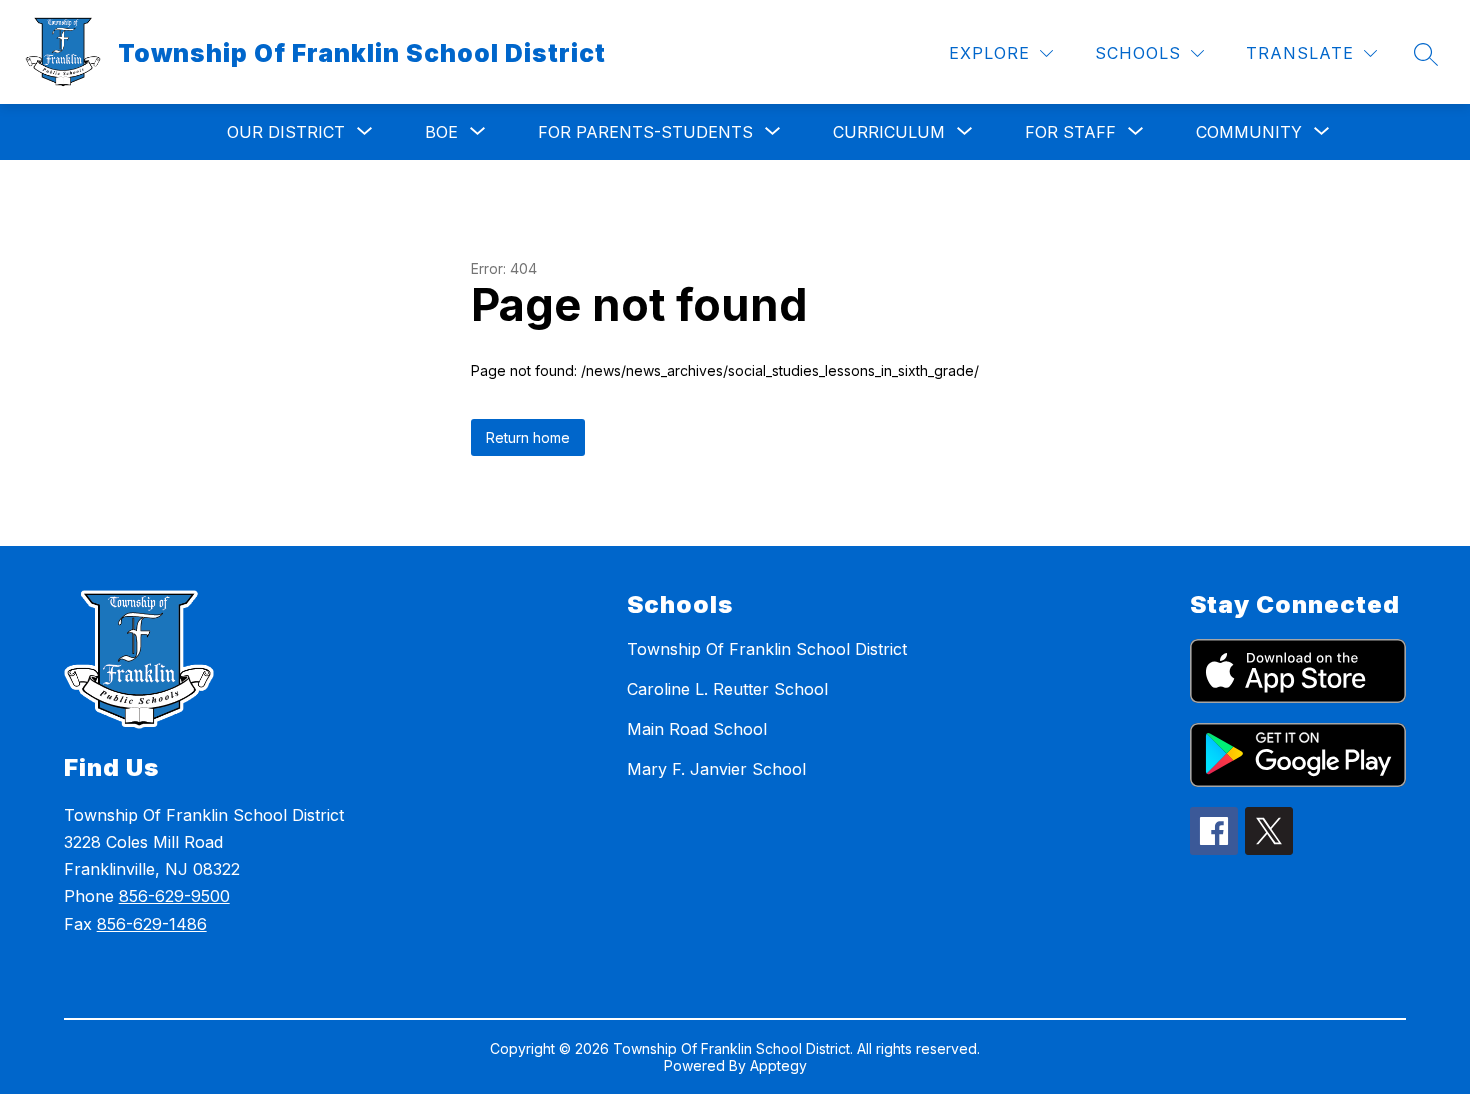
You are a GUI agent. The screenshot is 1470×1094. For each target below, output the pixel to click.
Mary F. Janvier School (716, 769)
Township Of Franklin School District (767, 649)
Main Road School (697, 729)
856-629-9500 (174, 896)
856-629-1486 (152, 924)
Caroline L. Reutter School (727, 689)
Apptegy (778, 1065)
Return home (528, 437)
